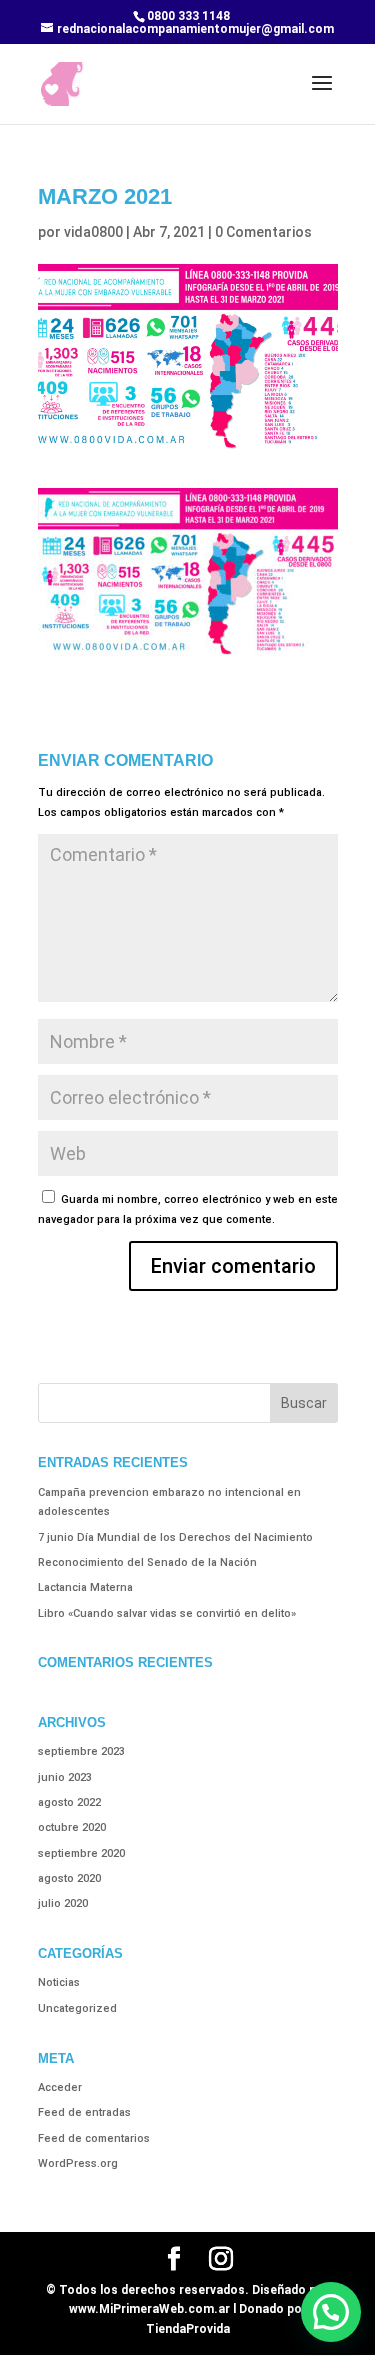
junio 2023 (65, 1777)
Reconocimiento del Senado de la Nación (147, 1562)
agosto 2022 (69, 1802)
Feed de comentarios (94, 2138)
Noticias (59, 1982)
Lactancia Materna (85, 1587)
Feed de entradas (84, 2112)
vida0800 (93, 232)
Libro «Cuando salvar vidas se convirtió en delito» (167, 1613)
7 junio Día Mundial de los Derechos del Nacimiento (175, 1537)
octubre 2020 (72, 1827)
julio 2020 (63, 1903)
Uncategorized (77, 2008)
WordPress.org (78, 2163)
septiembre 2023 (81, 1751)
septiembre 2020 (81, 1853)
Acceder (60, 2087)
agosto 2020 (69, 1878)
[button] (331, 2312)
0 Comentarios (263, 232)
